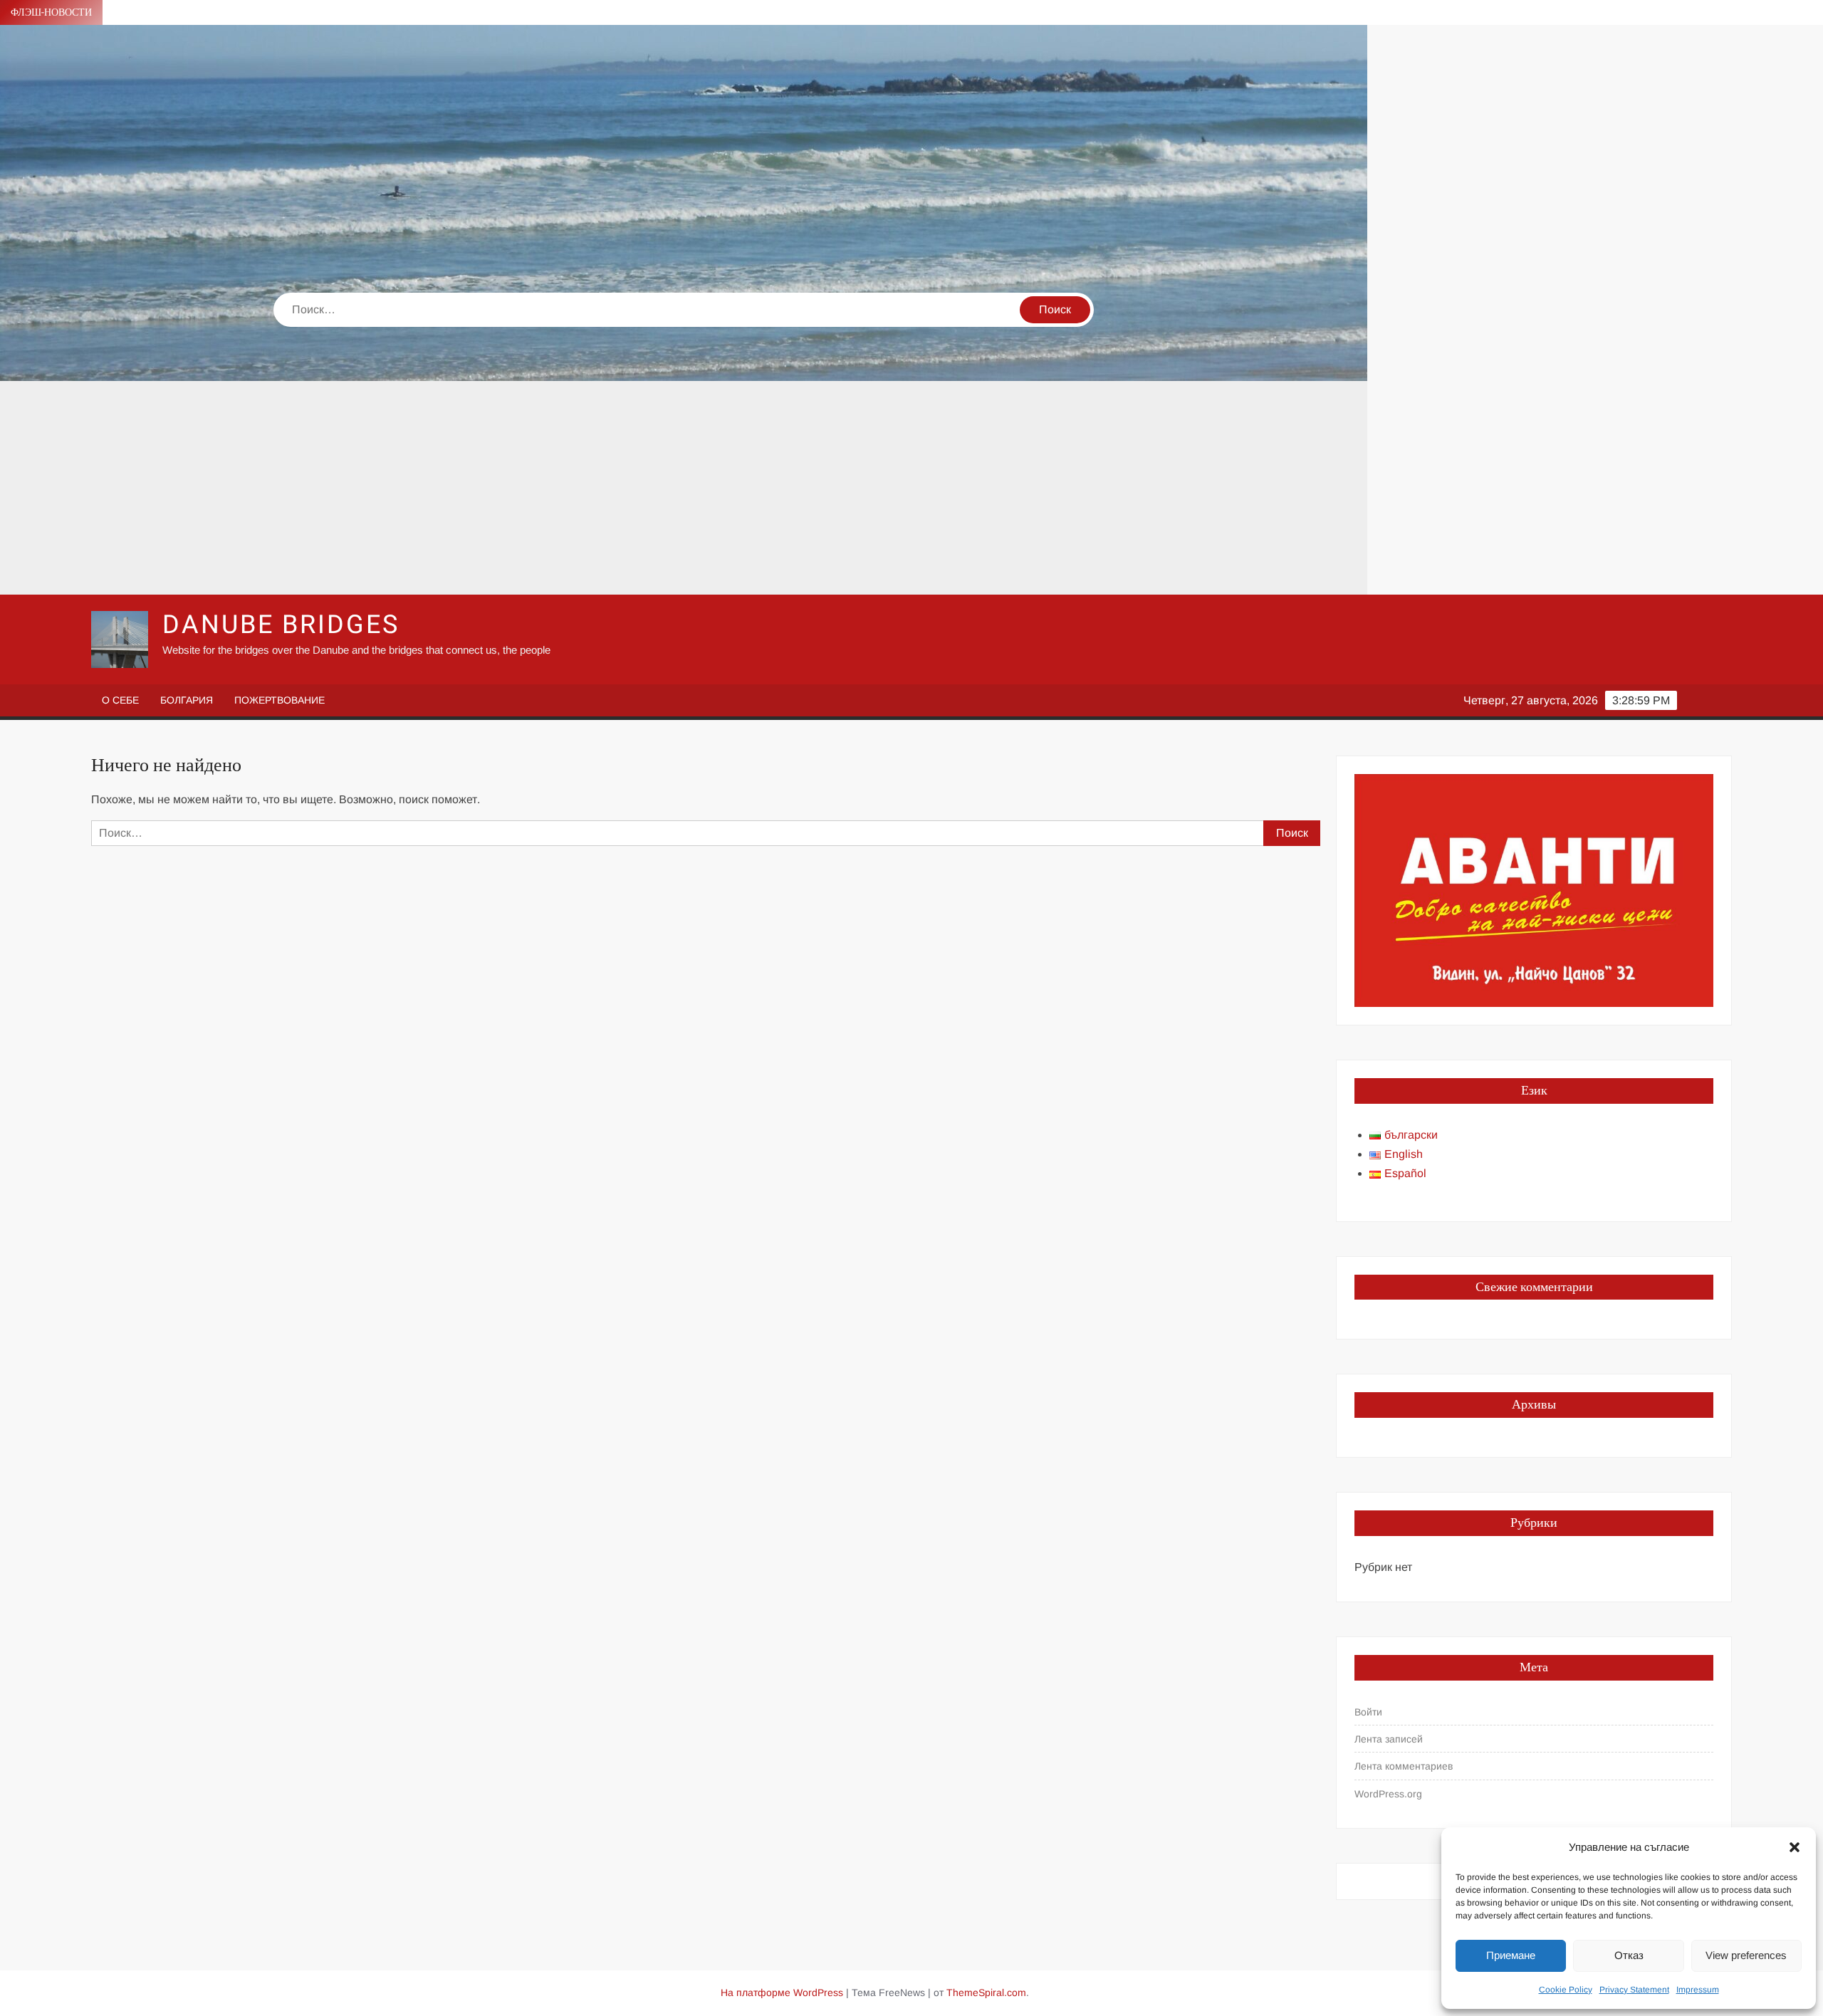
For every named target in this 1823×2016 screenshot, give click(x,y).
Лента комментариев (1404, 1766)
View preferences (1746, 1955)
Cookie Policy (1566, 1990)
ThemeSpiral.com (986, 1993)
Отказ (1629, 1955)
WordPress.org (1388, 1794)
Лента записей (1389, 1739)
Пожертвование (280, 700)
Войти (1368, 1712)
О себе (120, 700)
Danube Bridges (281, 625)
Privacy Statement (1634, 1990)
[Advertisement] (684, 488)
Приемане (1511, 1955)
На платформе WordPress (782, 1993)
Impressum (1698, 1990)
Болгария (187, 700)
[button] (1795, 1847)
